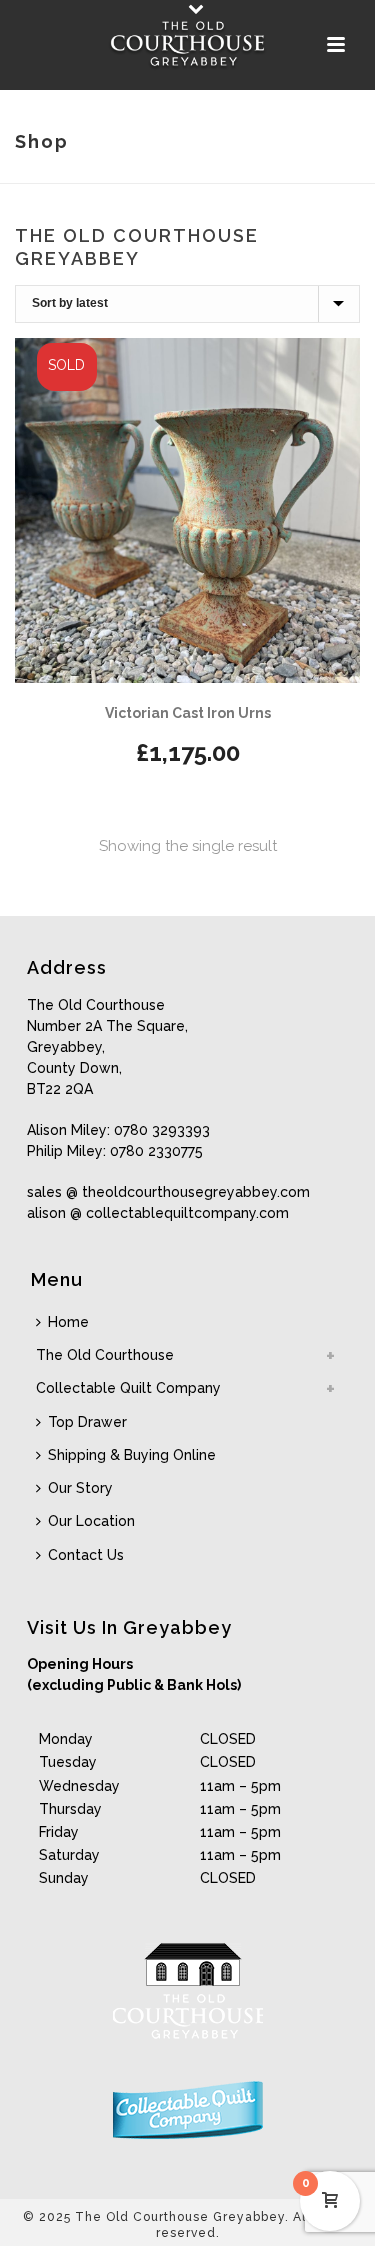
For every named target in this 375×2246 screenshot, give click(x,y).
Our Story (80, 1488)
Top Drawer (87, 1422)
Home (68, 1322)
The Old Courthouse (105, 1355)
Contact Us (86, 1555)
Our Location (91, 1521)
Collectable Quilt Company (128, 1388)
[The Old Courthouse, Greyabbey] (188, 45)
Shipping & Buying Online (132, 1455)
